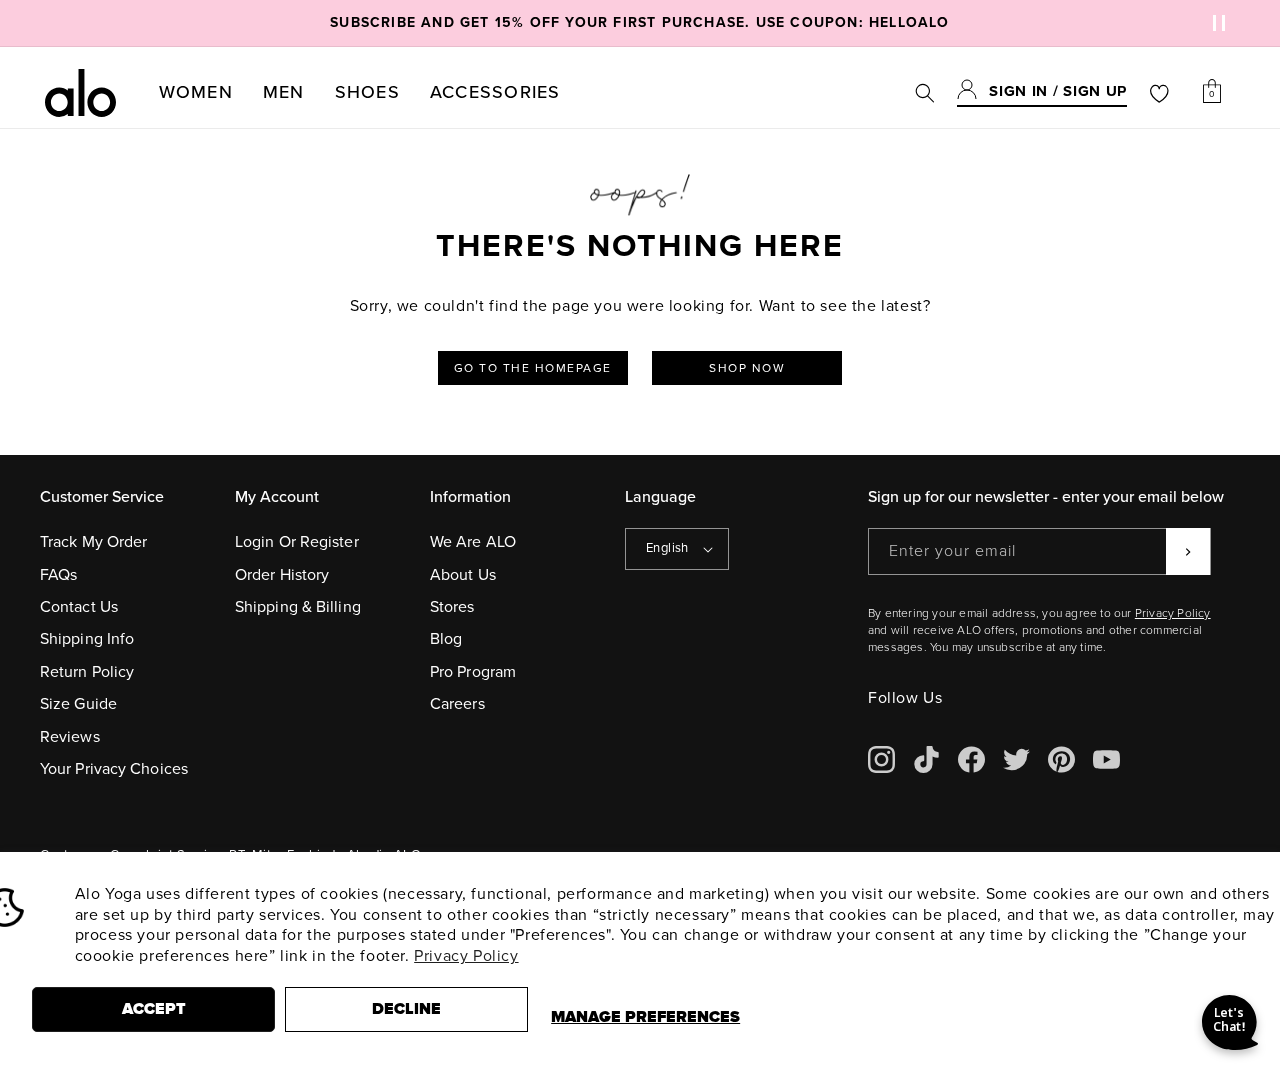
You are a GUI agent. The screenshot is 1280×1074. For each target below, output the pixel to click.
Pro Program (473, 672)
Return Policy (87, 672)
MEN (284, 92)
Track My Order (93, 542)
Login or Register (297, 542)
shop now (747, 368)
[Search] (925, 93)
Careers (457, 704)
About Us (463, 575)
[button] (196, 92)
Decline (406, 1009)
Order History (282, 575)
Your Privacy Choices (114, 769)
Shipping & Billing (298, 607)
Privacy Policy (466, 956)
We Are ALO (473, 542)
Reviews (70, 737)
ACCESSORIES (495, 92)
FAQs (58, 575)
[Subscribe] (1188, 551)
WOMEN (196, 92)
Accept (154, 1009)
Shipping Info (87, 639)
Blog (446, 639)
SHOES (367, 92)
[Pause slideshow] (1216, 23)
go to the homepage (533, 368)
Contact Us (79, 607)
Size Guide (78, 704)
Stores (452, 607)
